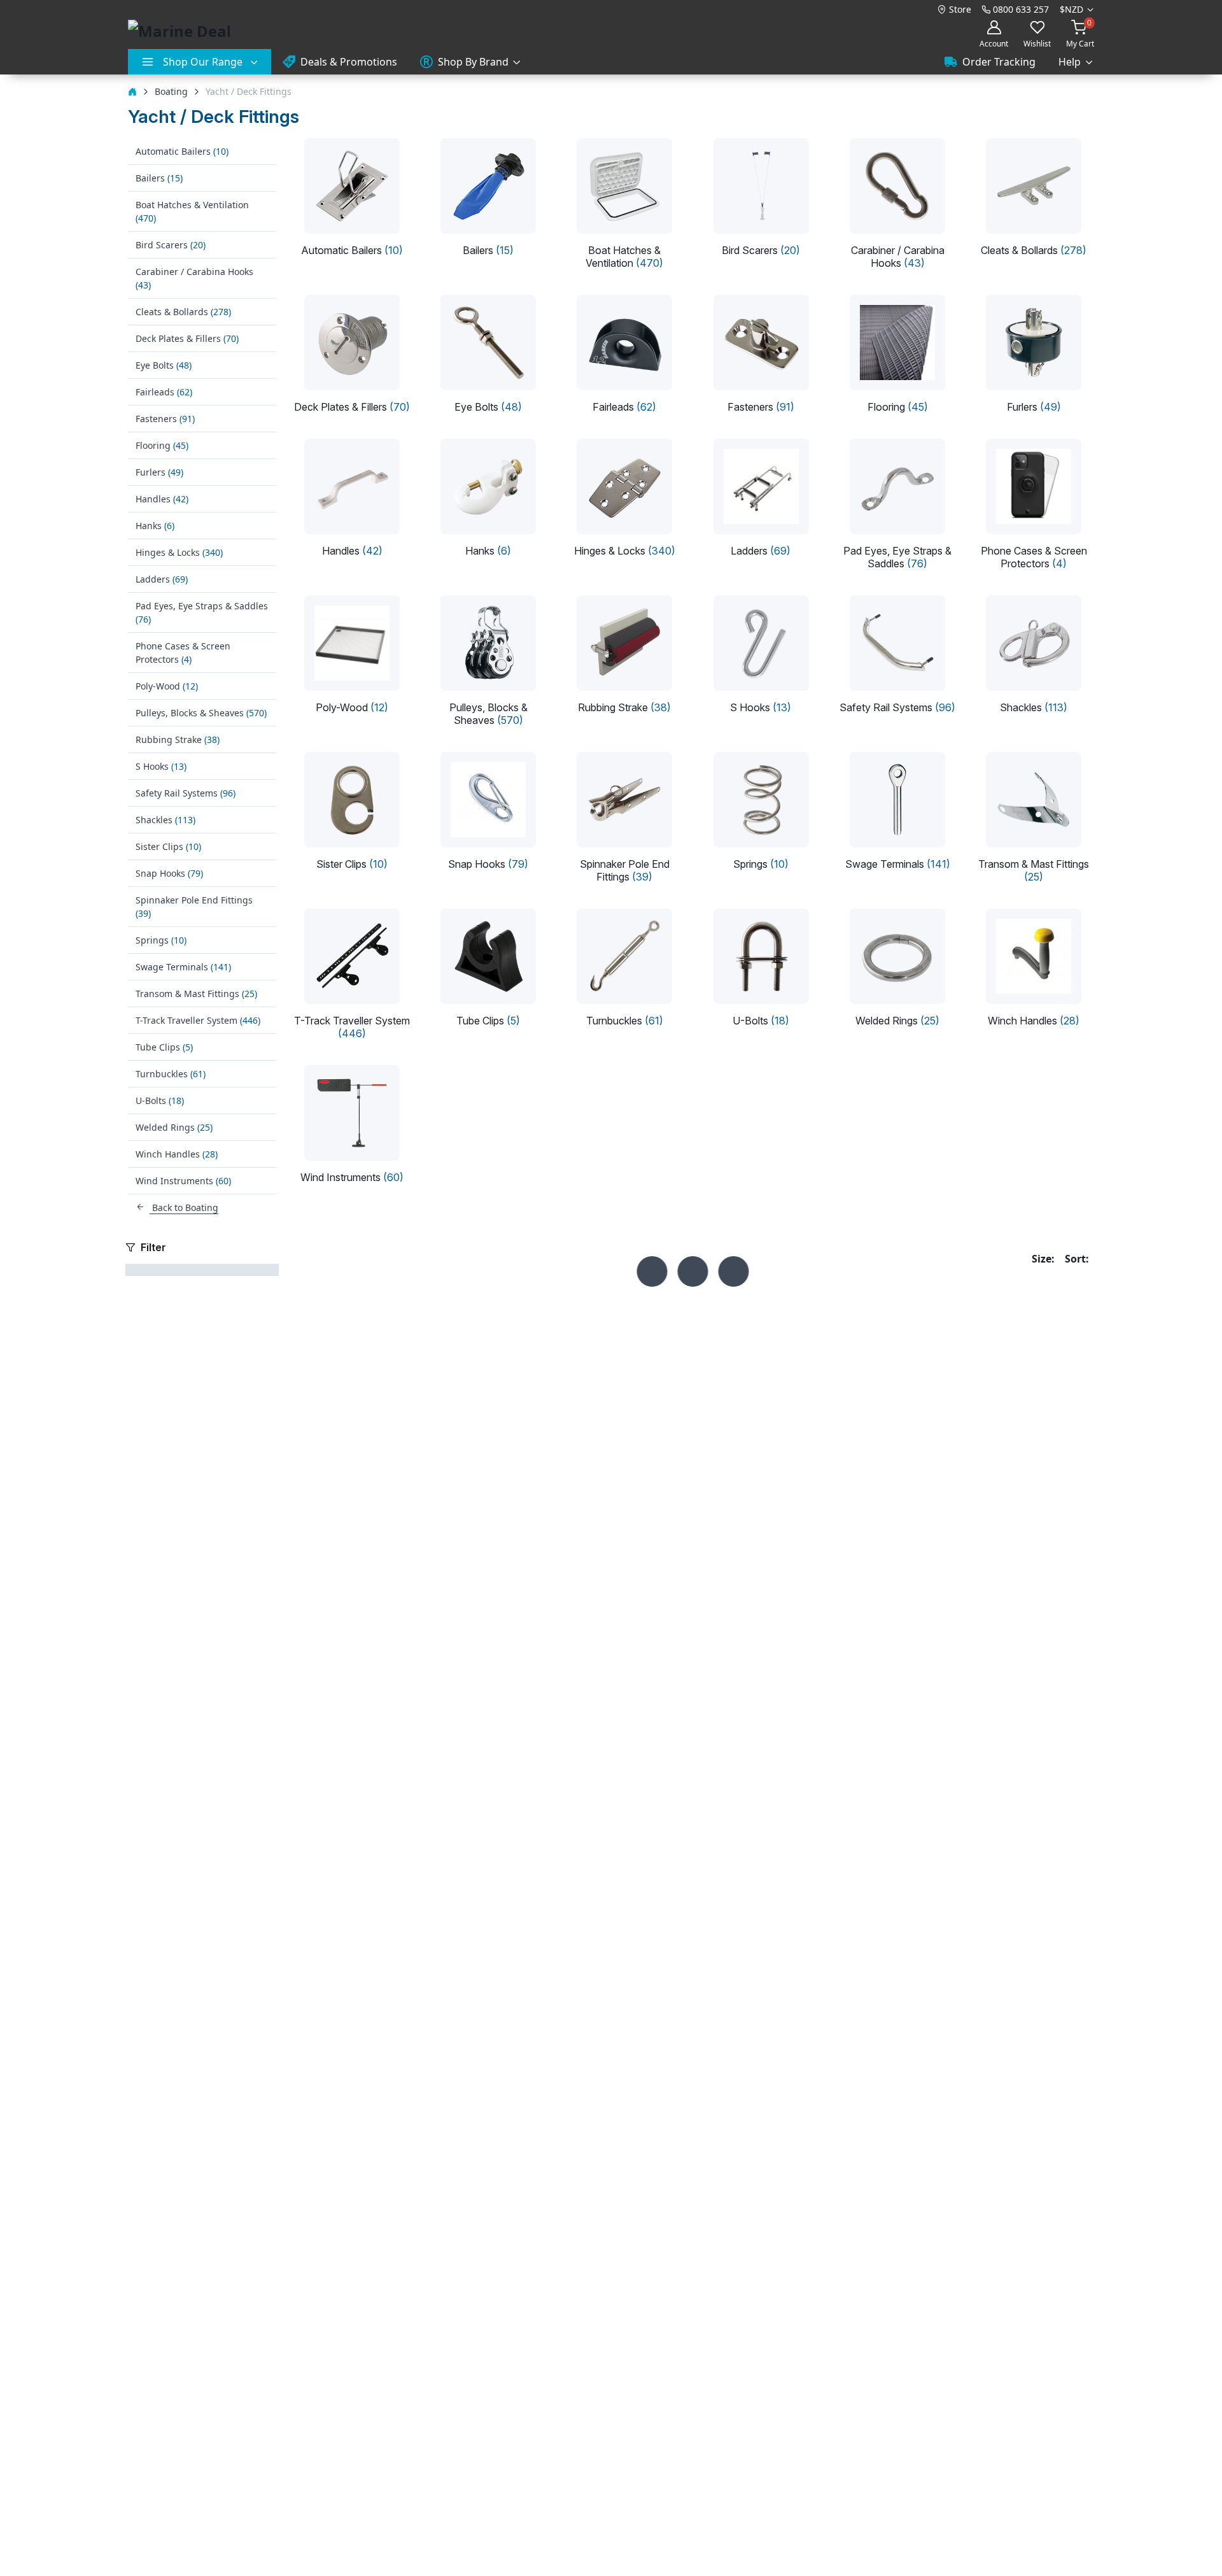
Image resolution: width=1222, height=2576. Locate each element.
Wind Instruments (183, 1181)
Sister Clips (168, 846)
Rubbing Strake (178, 740)
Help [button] (1070, 62)
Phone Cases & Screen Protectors (183, 653)
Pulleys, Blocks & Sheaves (201, 713)
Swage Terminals (183, 967)
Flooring (162, 445)
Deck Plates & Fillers (187, 338)
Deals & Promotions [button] (349, 62)
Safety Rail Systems (186, 793)
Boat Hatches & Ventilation (192, 211)
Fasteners (165, 419)
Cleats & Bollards (183, 312)
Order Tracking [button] (999, 62)
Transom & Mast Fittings (196, 994)
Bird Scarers (171, 245)
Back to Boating (184, 1207)
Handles (162, 499)
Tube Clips (164, 1047)
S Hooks (161, 766)
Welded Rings (174, 1127)
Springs (161, 940)
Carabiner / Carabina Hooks (194, 278)
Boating (171, 91)
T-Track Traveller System (198, 1020)
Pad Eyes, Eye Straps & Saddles (202, 612)
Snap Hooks (169, 873)
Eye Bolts (164, 365)
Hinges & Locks (179, 552)
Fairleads (164, 392)
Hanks (155, 526)
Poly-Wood (167, 686)
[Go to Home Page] (132, 91)
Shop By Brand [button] (473, 62)
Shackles (165, 820)
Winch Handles (177, 1154)
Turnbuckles (171, 1074)
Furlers (159, 472)
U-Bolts (160, 1100)
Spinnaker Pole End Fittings (194, 907)
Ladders (162, 579)
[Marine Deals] (179, 31)
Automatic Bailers (182, 151)
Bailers (159, 178)
